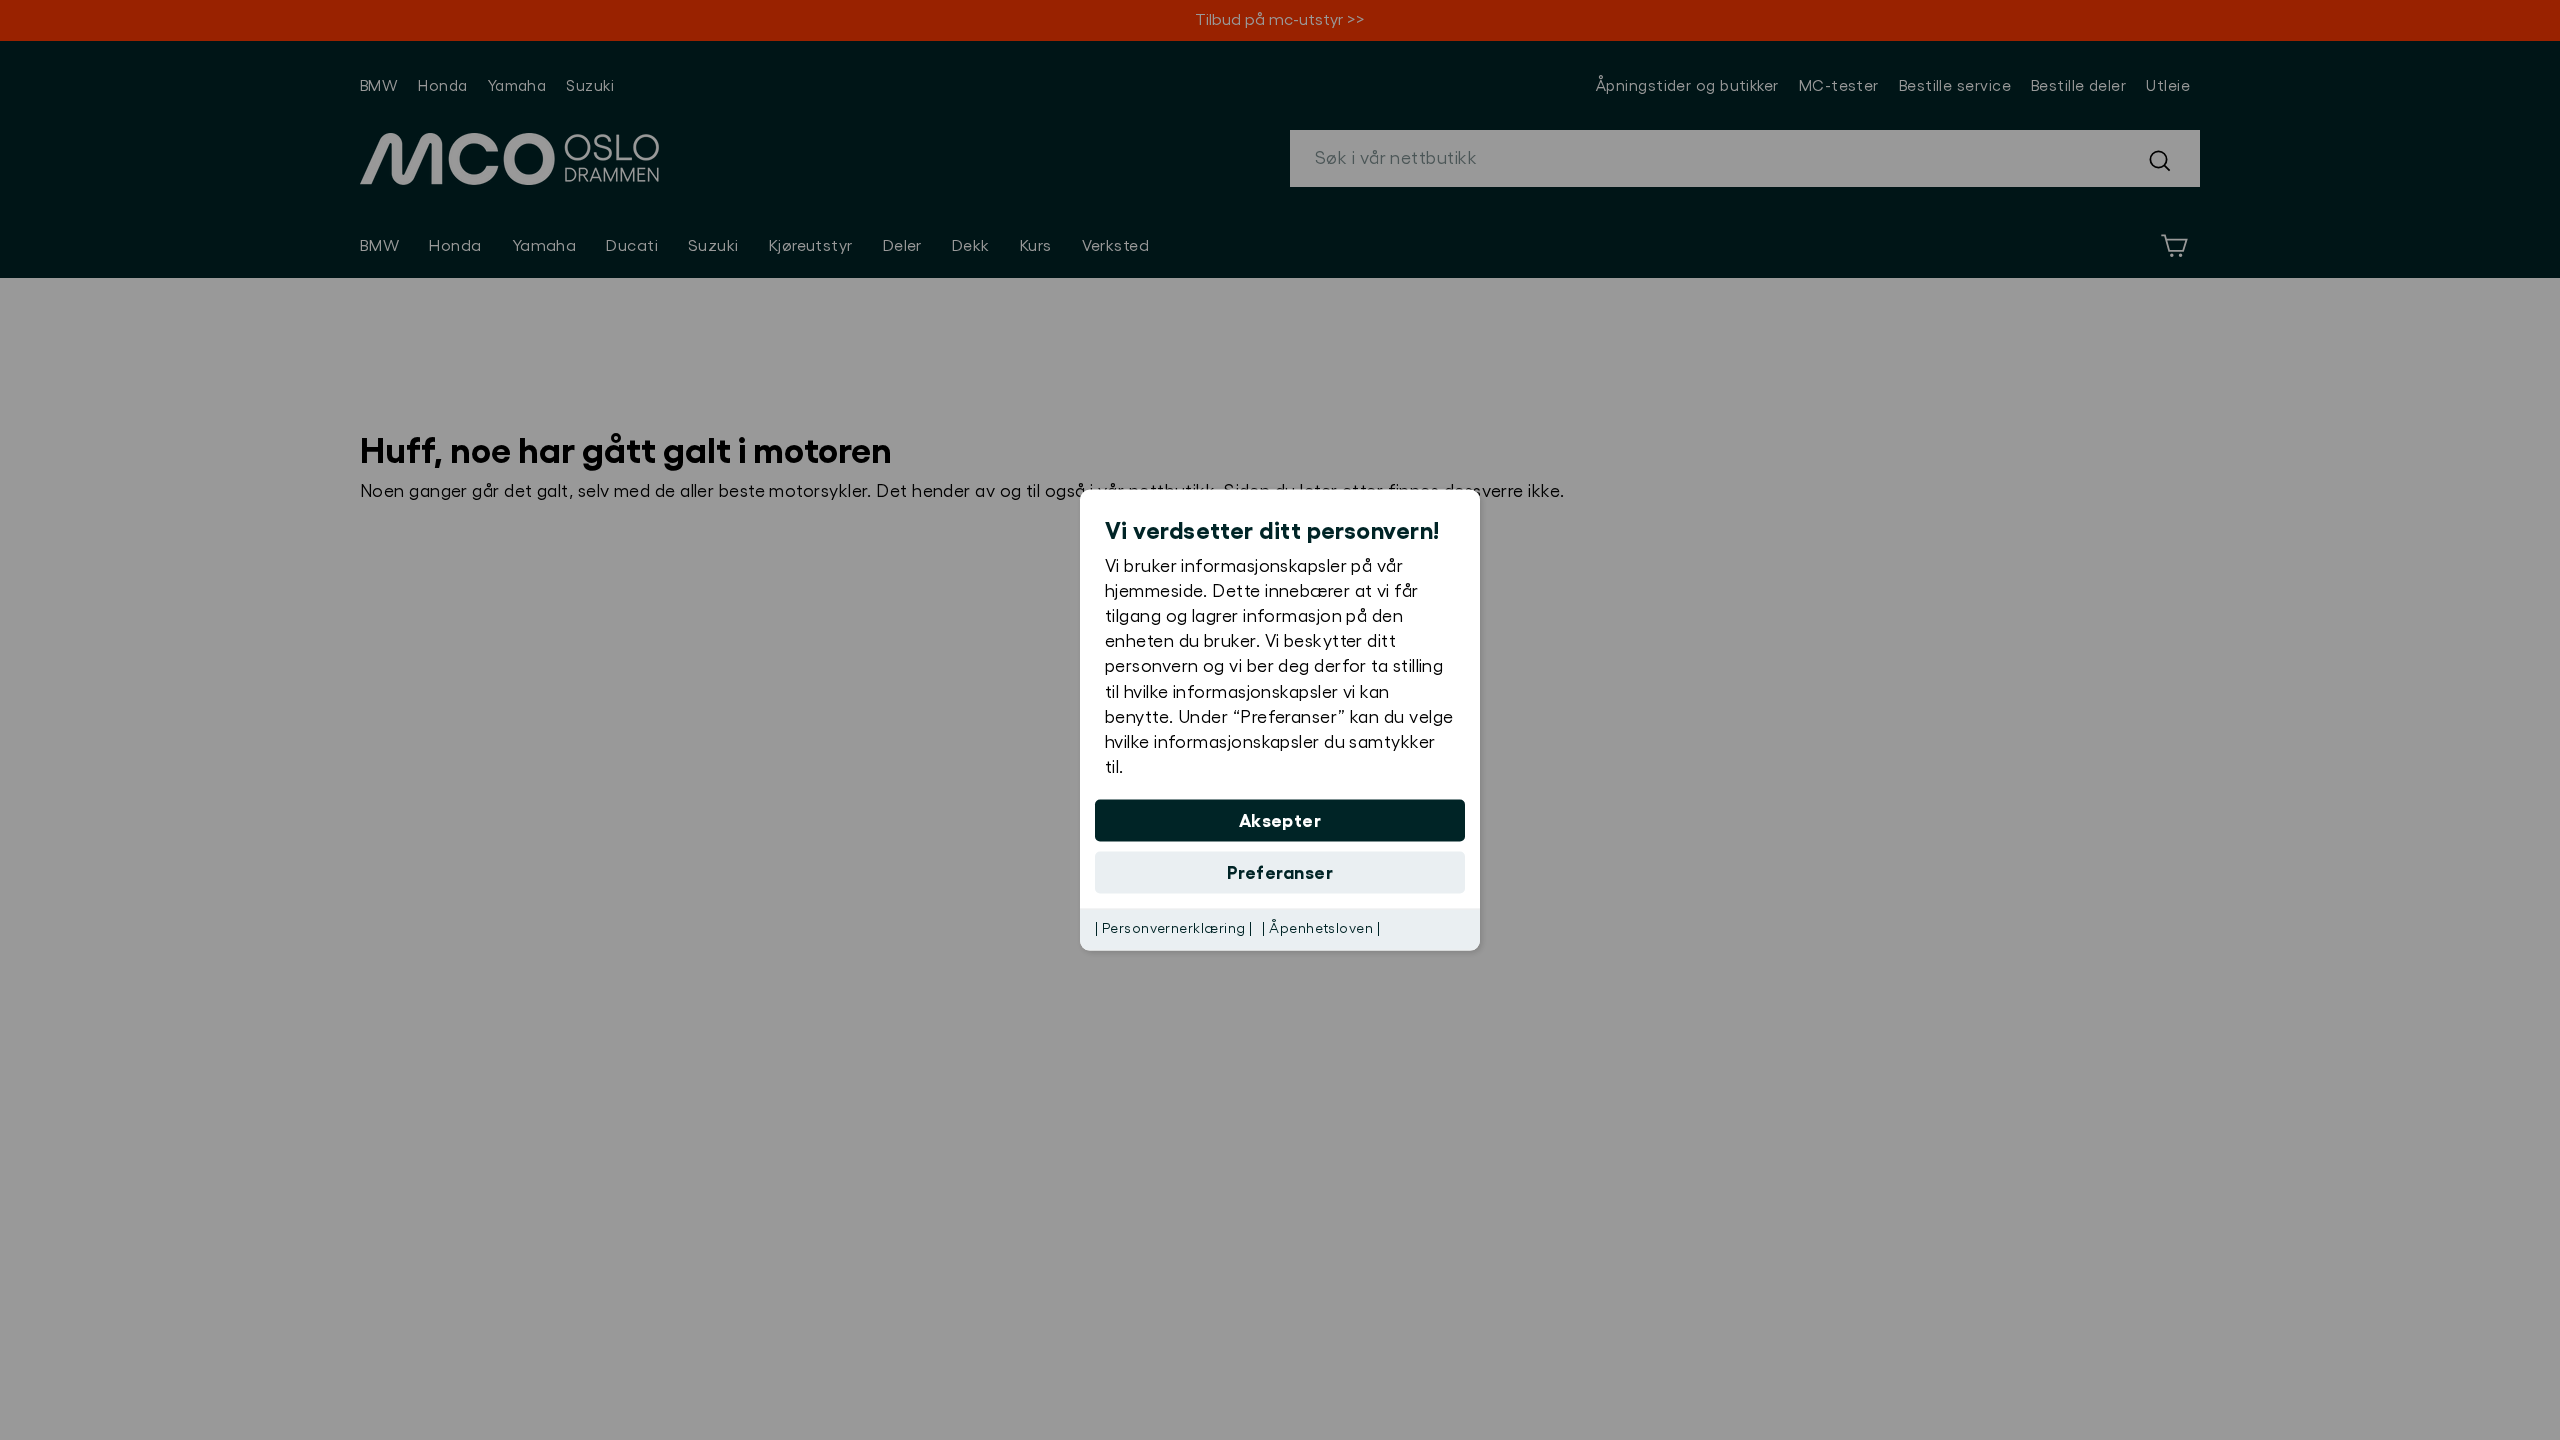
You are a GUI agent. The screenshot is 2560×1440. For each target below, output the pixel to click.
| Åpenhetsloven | (1321, 929)
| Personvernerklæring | (1173, 929)
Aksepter (1280, 821)
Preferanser (1280, 873)
